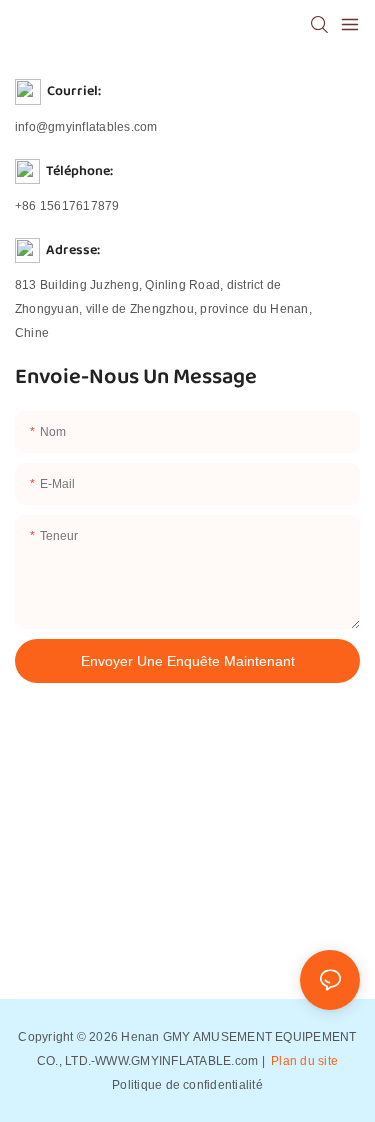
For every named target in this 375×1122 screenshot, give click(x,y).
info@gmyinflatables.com (86, 127)
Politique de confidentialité (187, 1085)
